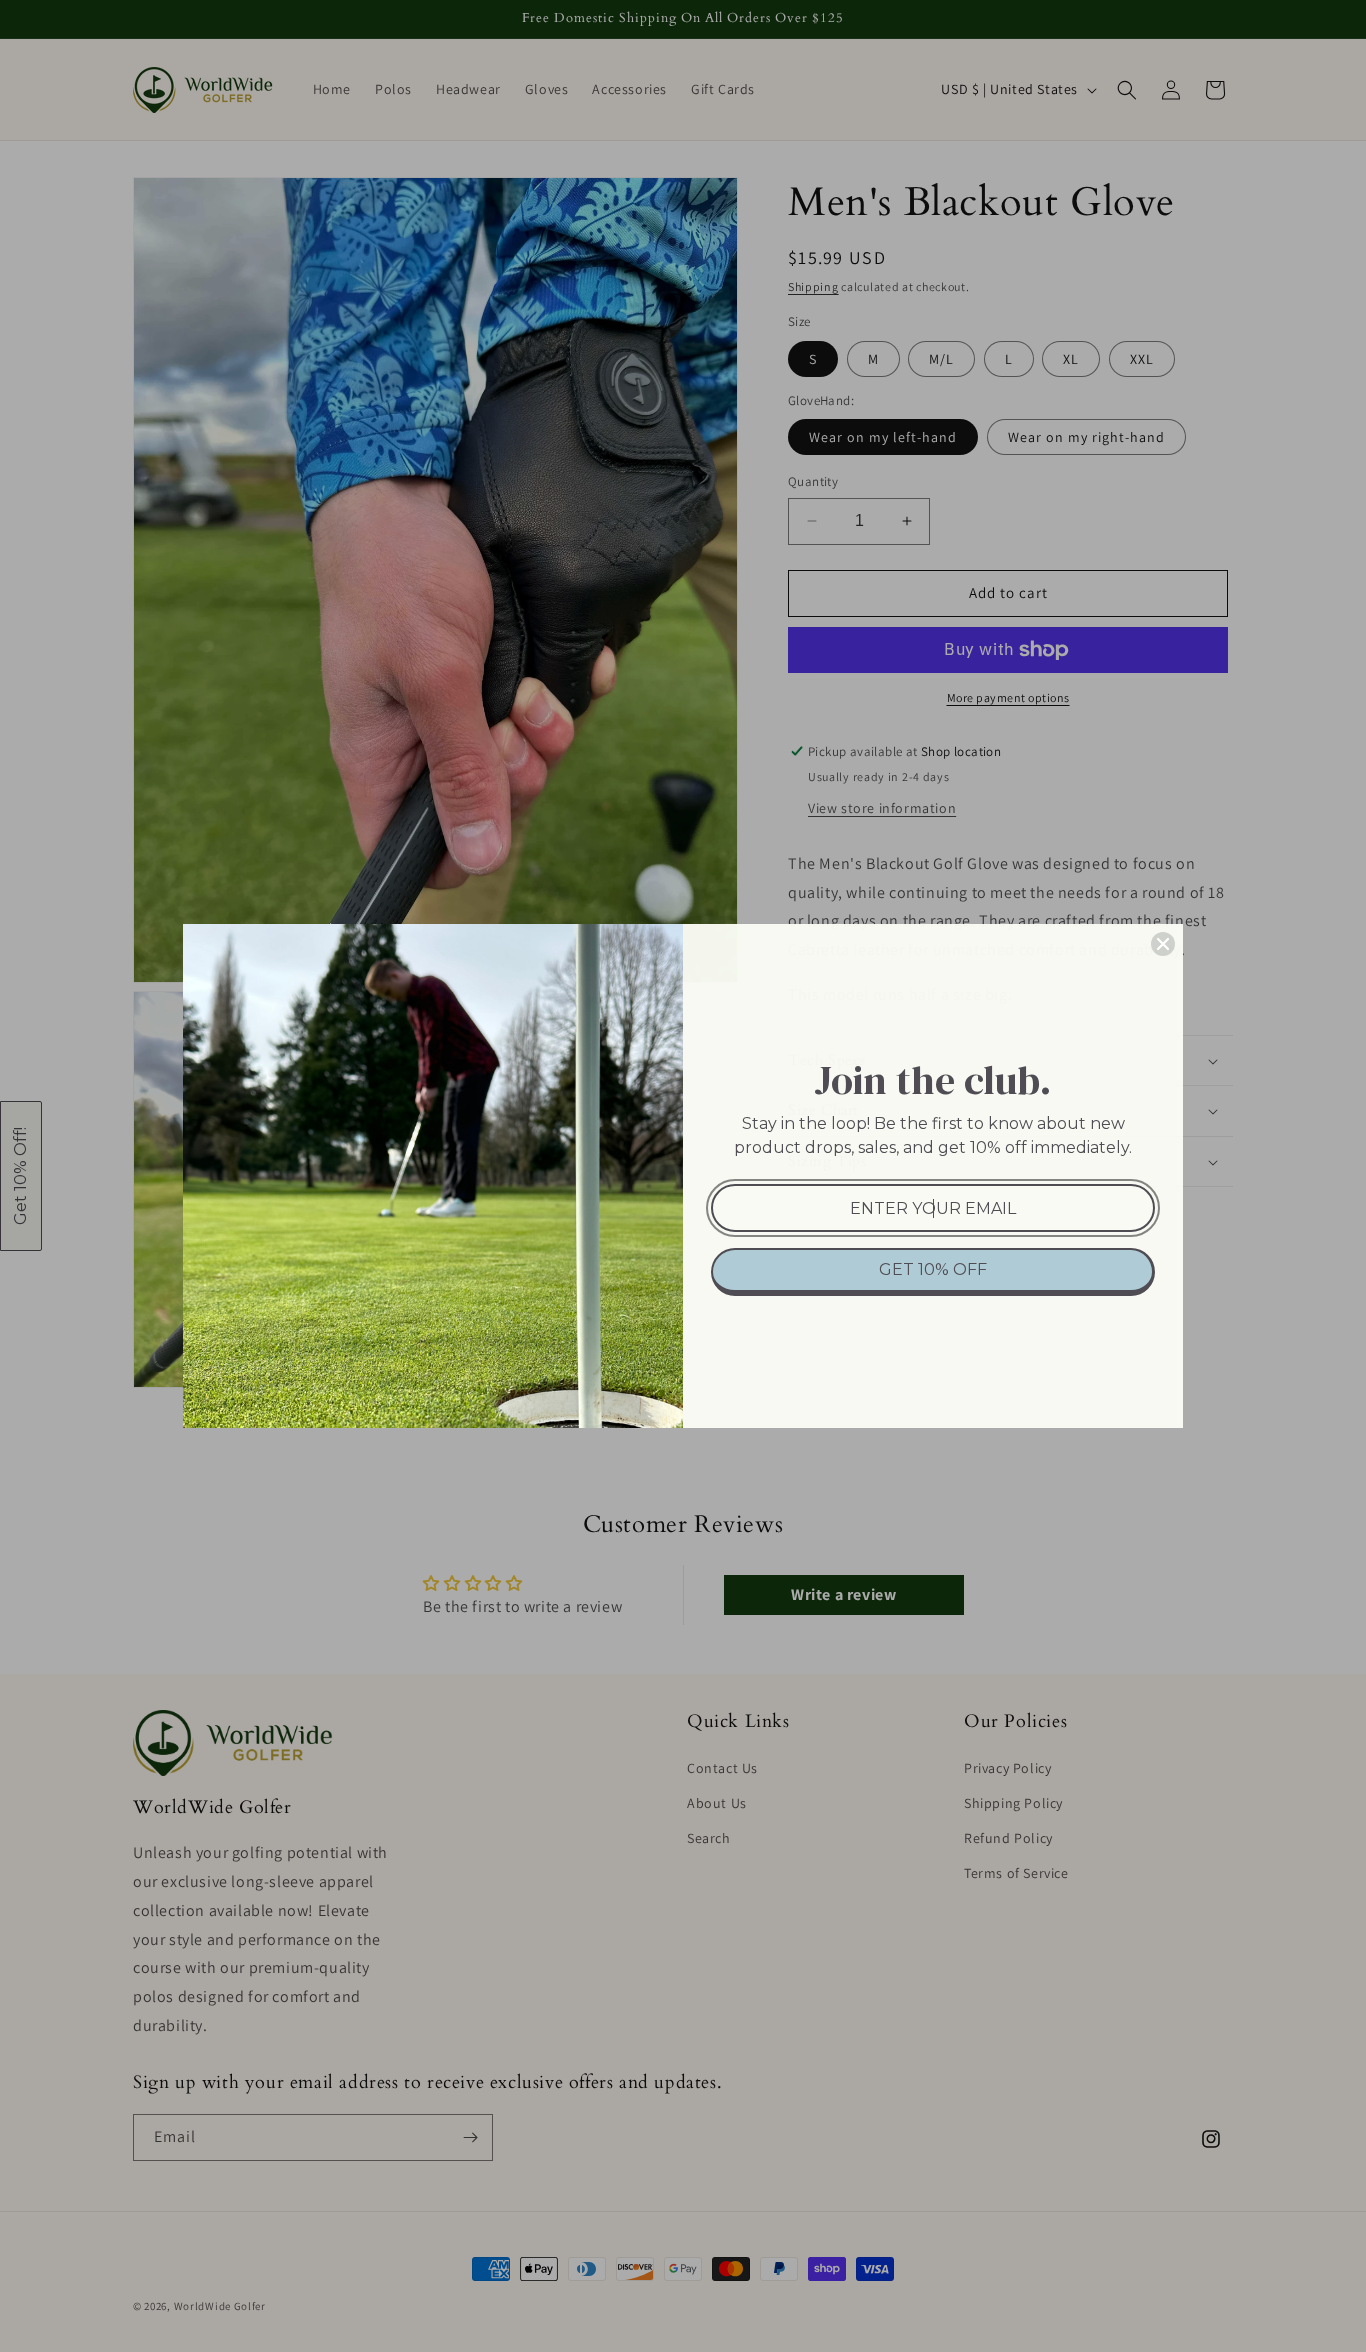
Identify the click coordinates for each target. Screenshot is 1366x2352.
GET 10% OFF (933, 1269)
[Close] (1163, 944)
